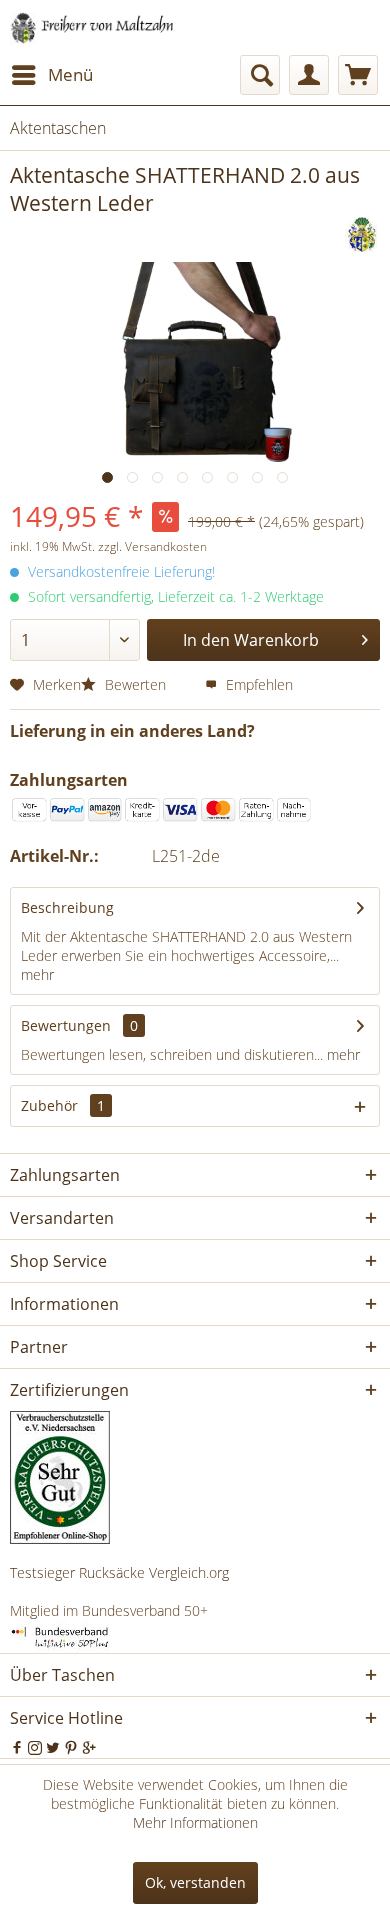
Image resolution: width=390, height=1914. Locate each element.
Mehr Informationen (195, 1822)
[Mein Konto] (309, 75)
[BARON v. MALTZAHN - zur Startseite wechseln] (92, 27)
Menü (70, 74)
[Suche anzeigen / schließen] (260, 75)
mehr (37, 974)
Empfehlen (257, 684)
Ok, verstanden (195, 1882)
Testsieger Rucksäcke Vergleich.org (119, 1572)
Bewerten (135, 684)
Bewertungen (66, 1025)
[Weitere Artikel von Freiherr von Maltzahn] (362, 234)
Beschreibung (67, 907)
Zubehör (63, 1105)
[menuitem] (51, 75)
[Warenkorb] (358, 75)
